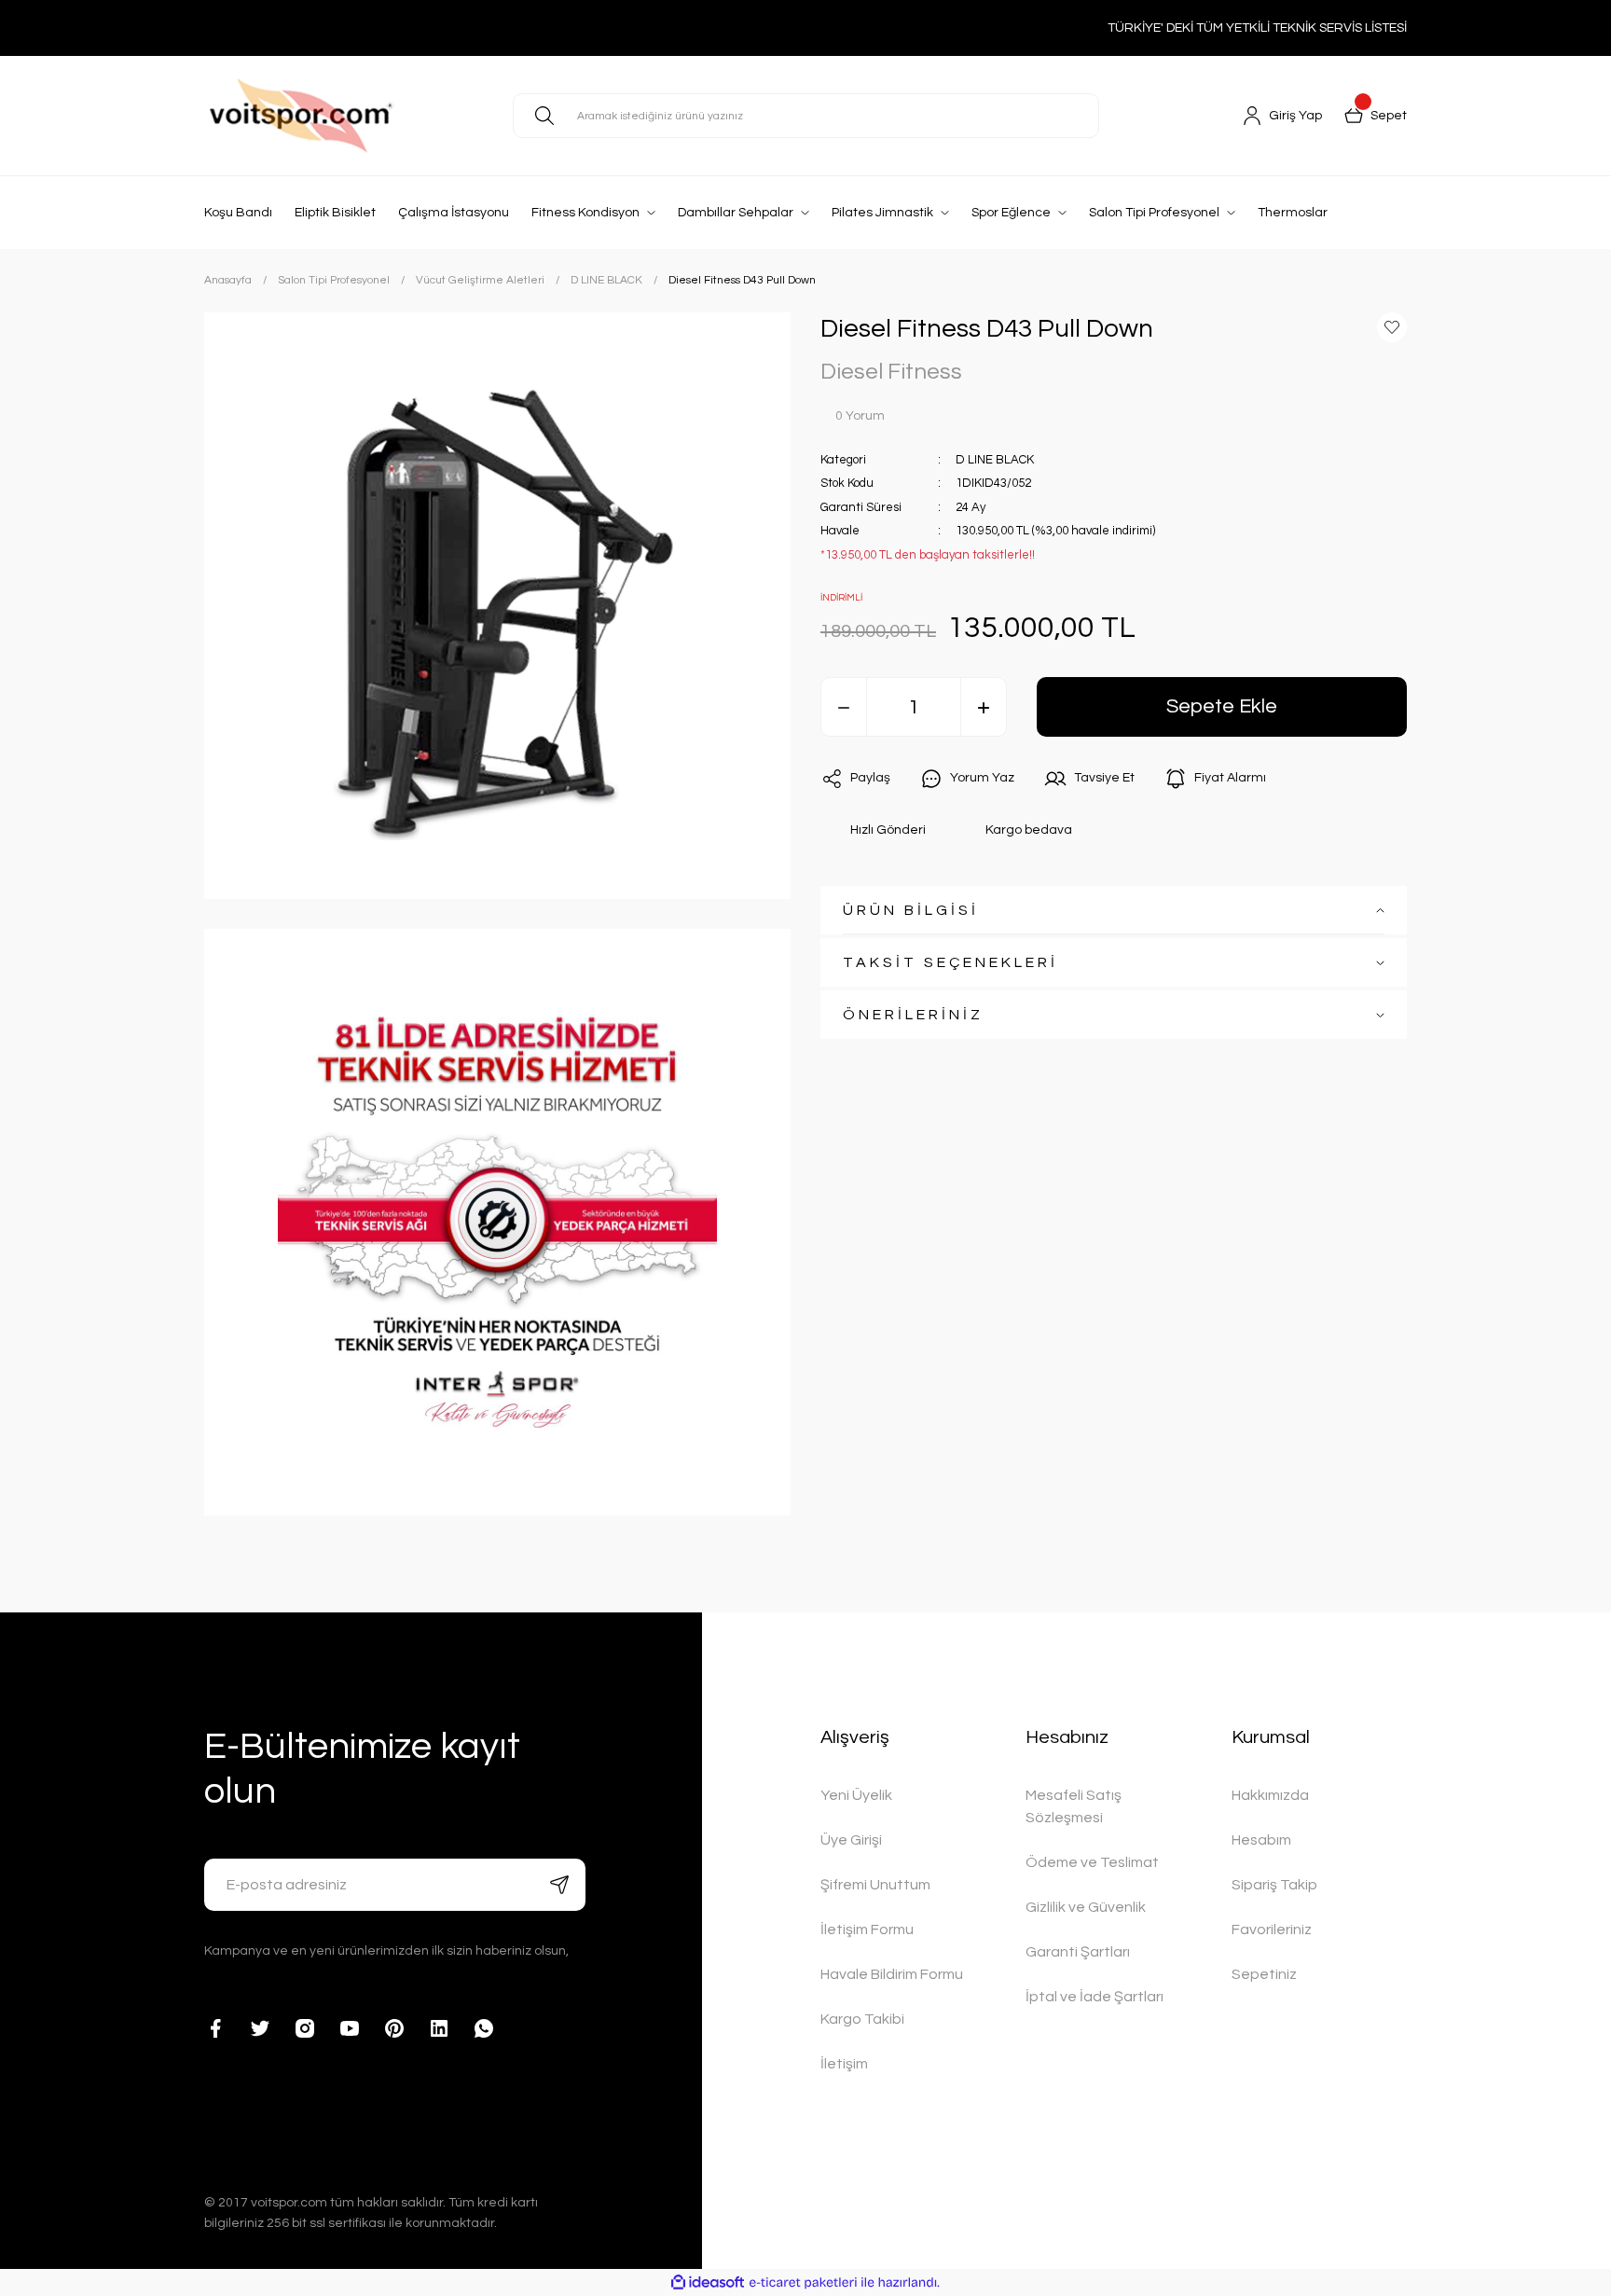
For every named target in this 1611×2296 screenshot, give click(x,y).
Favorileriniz (1272, 1929)
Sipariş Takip (1274, 1885)
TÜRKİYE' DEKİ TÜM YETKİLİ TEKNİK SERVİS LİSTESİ (1257, 28)
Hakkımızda (1270, 1795)
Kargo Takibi (862, 2019)
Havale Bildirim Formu (892, 1974)
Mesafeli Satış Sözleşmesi (1074, 1806)
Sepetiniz (1264, 1974)
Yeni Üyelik (856, 1795)
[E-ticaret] (803, 2283)
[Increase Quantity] (984, 708)
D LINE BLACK (995, 460)
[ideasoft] (708, 2282)
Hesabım (1261, 1840)
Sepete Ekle (1222, 707)
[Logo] (344, 116)
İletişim (844, 2064)
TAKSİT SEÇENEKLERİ (950, 963)
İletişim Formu (867, 1929)
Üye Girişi (851, 1840)
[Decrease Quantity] (844, 708)
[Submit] (559, 1885)
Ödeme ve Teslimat (1092, 1862)
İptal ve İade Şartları (1095, 1997)
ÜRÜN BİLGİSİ (911, 911)
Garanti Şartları (1078, 1952)
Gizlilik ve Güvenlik (1086, 1907)
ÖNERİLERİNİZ (913, 1016)
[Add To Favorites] (1392, 327)
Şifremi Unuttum (875, 1885)
